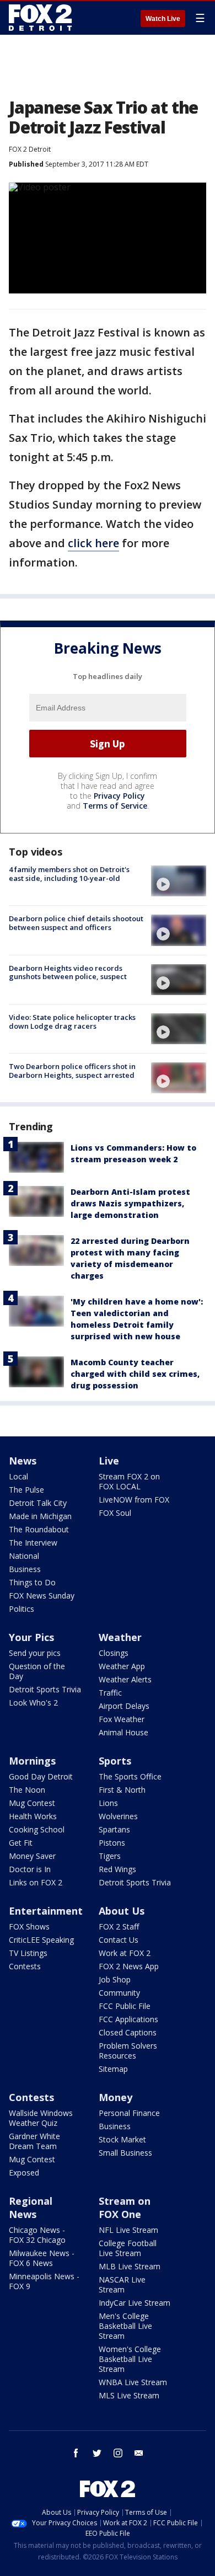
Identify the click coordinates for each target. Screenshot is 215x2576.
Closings (114, 1653)
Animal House (123, 1732)
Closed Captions (128, 2032)
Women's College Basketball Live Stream (130, 2359)
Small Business (125, 2153)
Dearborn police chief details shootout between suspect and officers (76, 923)
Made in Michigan (40, 1516)
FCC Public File (125, 2006)
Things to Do (32, 1582)
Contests (25, 1966)
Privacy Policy (119, 796)
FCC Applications (128, 2019)
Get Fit (21, 1843)
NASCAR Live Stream (122, 2284)
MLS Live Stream (129, 2395)
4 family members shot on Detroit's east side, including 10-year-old (69, 874)
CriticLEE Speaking (41, 1940)
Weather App (122, 1666)
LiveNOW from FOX (134, 1500)
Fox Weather (122, 1719)
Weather (120, 1637)
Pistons (112, 1843)
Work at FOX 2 (125, 1953)
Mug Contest (32, 1803)
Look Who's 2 (33, 1703)
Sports (115, 1761)
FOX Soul (115, 1513)
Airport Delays (124, 1706)
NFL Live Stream (128, 2230)
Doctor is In (30, 1869)
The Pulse (26, 1490)
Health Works (33, 1816)
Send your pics (35, 1653)
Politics (21, 1609)
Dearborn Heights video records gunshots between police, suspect (68, 972)
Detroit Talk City (38, 1503)
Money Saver (32, 1856)
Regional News (31, 2208)
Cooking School (37, 1829)
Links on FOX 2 (36, 1882)
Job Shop (115, 1979)
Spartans (114, 1829)
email (139, 2453)
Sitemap (113, 2069)
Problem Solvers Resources (128, 2051)
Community (119, 1993)
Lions (108, 1803)
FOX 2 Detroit (30, 149)
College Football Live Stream (128, 2248)
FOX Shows (29, 1926)
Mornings (32, 1761)
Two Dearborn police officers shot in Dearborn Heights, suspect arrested (72, 1071)
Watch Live (163, 19)
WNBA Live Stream (133, 2382)
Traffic (110, 1693)
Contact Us (119, 1940)
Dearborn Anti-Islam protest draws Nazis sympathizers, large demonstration (130, 1203)
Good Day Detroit (41, 1776)
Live (109, 1461)
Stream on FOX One (125, 2208)
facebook (76, 2453)
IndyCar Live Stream (135, 2303)
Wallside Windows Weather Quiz (41, 2118)
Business (25, 1569)
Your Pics (31, 1637)
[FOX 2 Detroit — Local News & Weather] (41, 18)
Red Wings (117, 1869)
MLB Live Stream (130, 2266)
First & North (122, 1790)
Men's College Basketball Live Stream (125, 2326)
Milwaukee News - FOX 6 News (42, 2258)
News (23, 1461)
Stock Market (122, 2139)
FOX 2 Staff (119, 1926)
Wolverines (118, 1816)
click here (93, 543)
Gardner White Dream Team (34, 2141)
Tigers (110, 1856)
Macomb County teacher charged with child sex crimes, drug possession (135, 1374)
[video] (179, 881)
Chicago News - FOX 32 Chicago (37, 2235)
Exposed (24, 2173)
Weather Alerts (125, 1679)
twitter (97, 2453)
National (24, 1556)
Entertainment (46, 1911)
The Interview (33, 1543)
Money (115, 2097)
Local (18, 1476)
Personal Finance (129, 2113)
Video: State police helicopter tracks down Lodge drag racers (72, 1022)
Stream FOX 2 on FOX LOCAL (129, 1481)
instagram (118, 2453)
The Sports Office (130, 1776)
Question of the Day (37, 1671)
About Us (122, 1911)
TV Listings (28, 1953)
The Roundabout (39, 1529)
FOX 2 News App (129, 1966)
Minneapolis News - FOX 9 (44, 2281)
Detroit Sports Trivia (45, 1689)
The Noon (27, 1790)
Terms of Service (115, 806)
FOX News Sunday (42, 1596)
